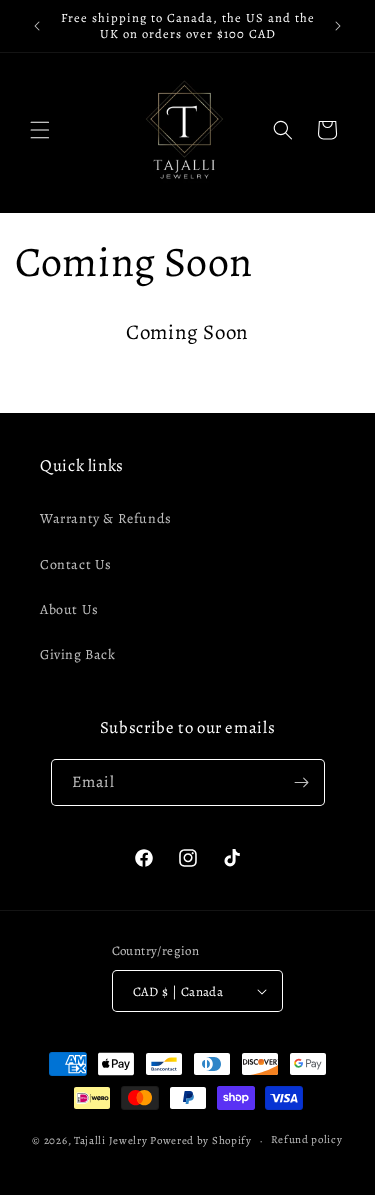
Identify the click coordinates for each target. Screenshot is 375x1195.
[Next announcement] (338, 26)
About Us (69, 609)
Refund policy (307, 1139)
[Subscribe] (302, 782)
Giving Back (78, 654)
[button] (40, 130)
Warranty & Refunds (106, 518)
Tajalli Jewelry (111, 1140)
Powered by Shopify (201, 1140)
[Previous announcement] (37, 26)
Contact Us (76, 564)
